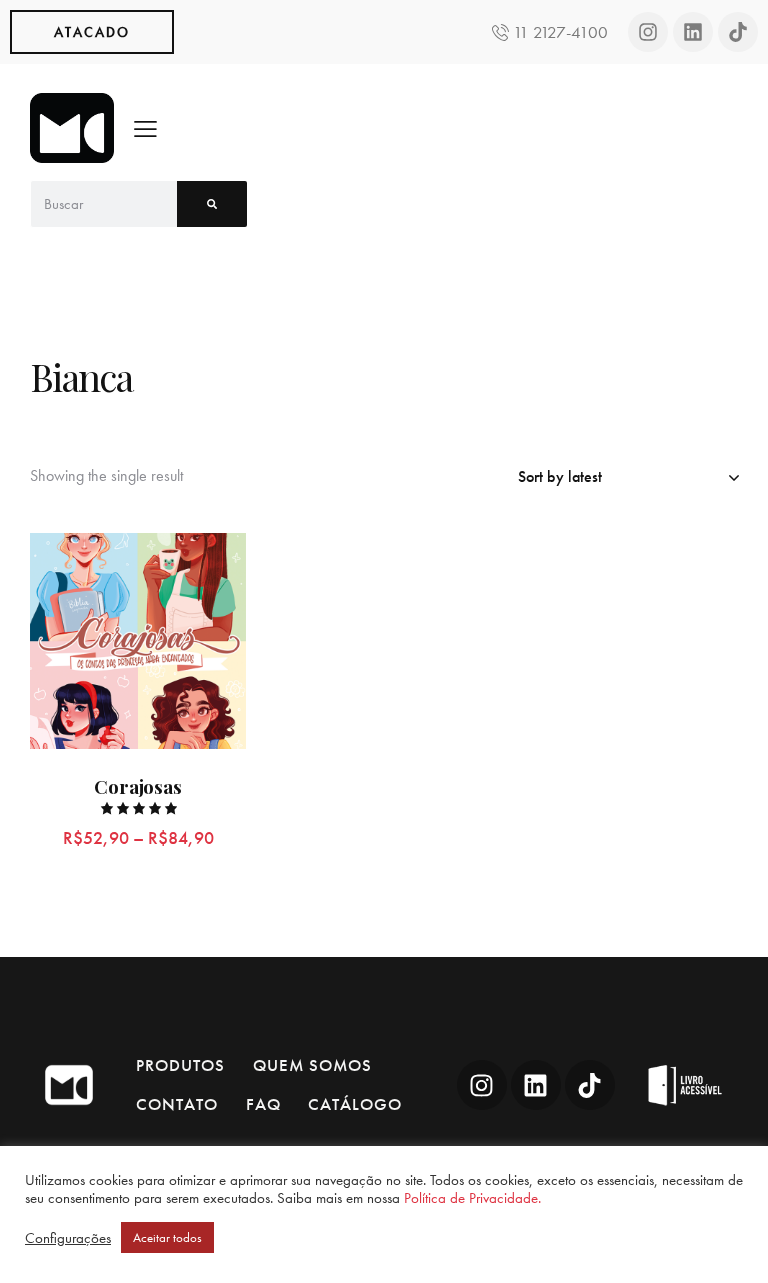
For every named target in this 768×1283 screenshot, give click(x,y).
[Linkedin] (693, 32)
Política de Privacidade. (472, 1198)
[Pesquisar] (212, 204)
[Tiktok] (738, 32)
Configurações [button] (68, 1238)
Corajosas (138, 786)
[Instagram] (648, 32)
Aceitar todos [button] (167, 1237)
